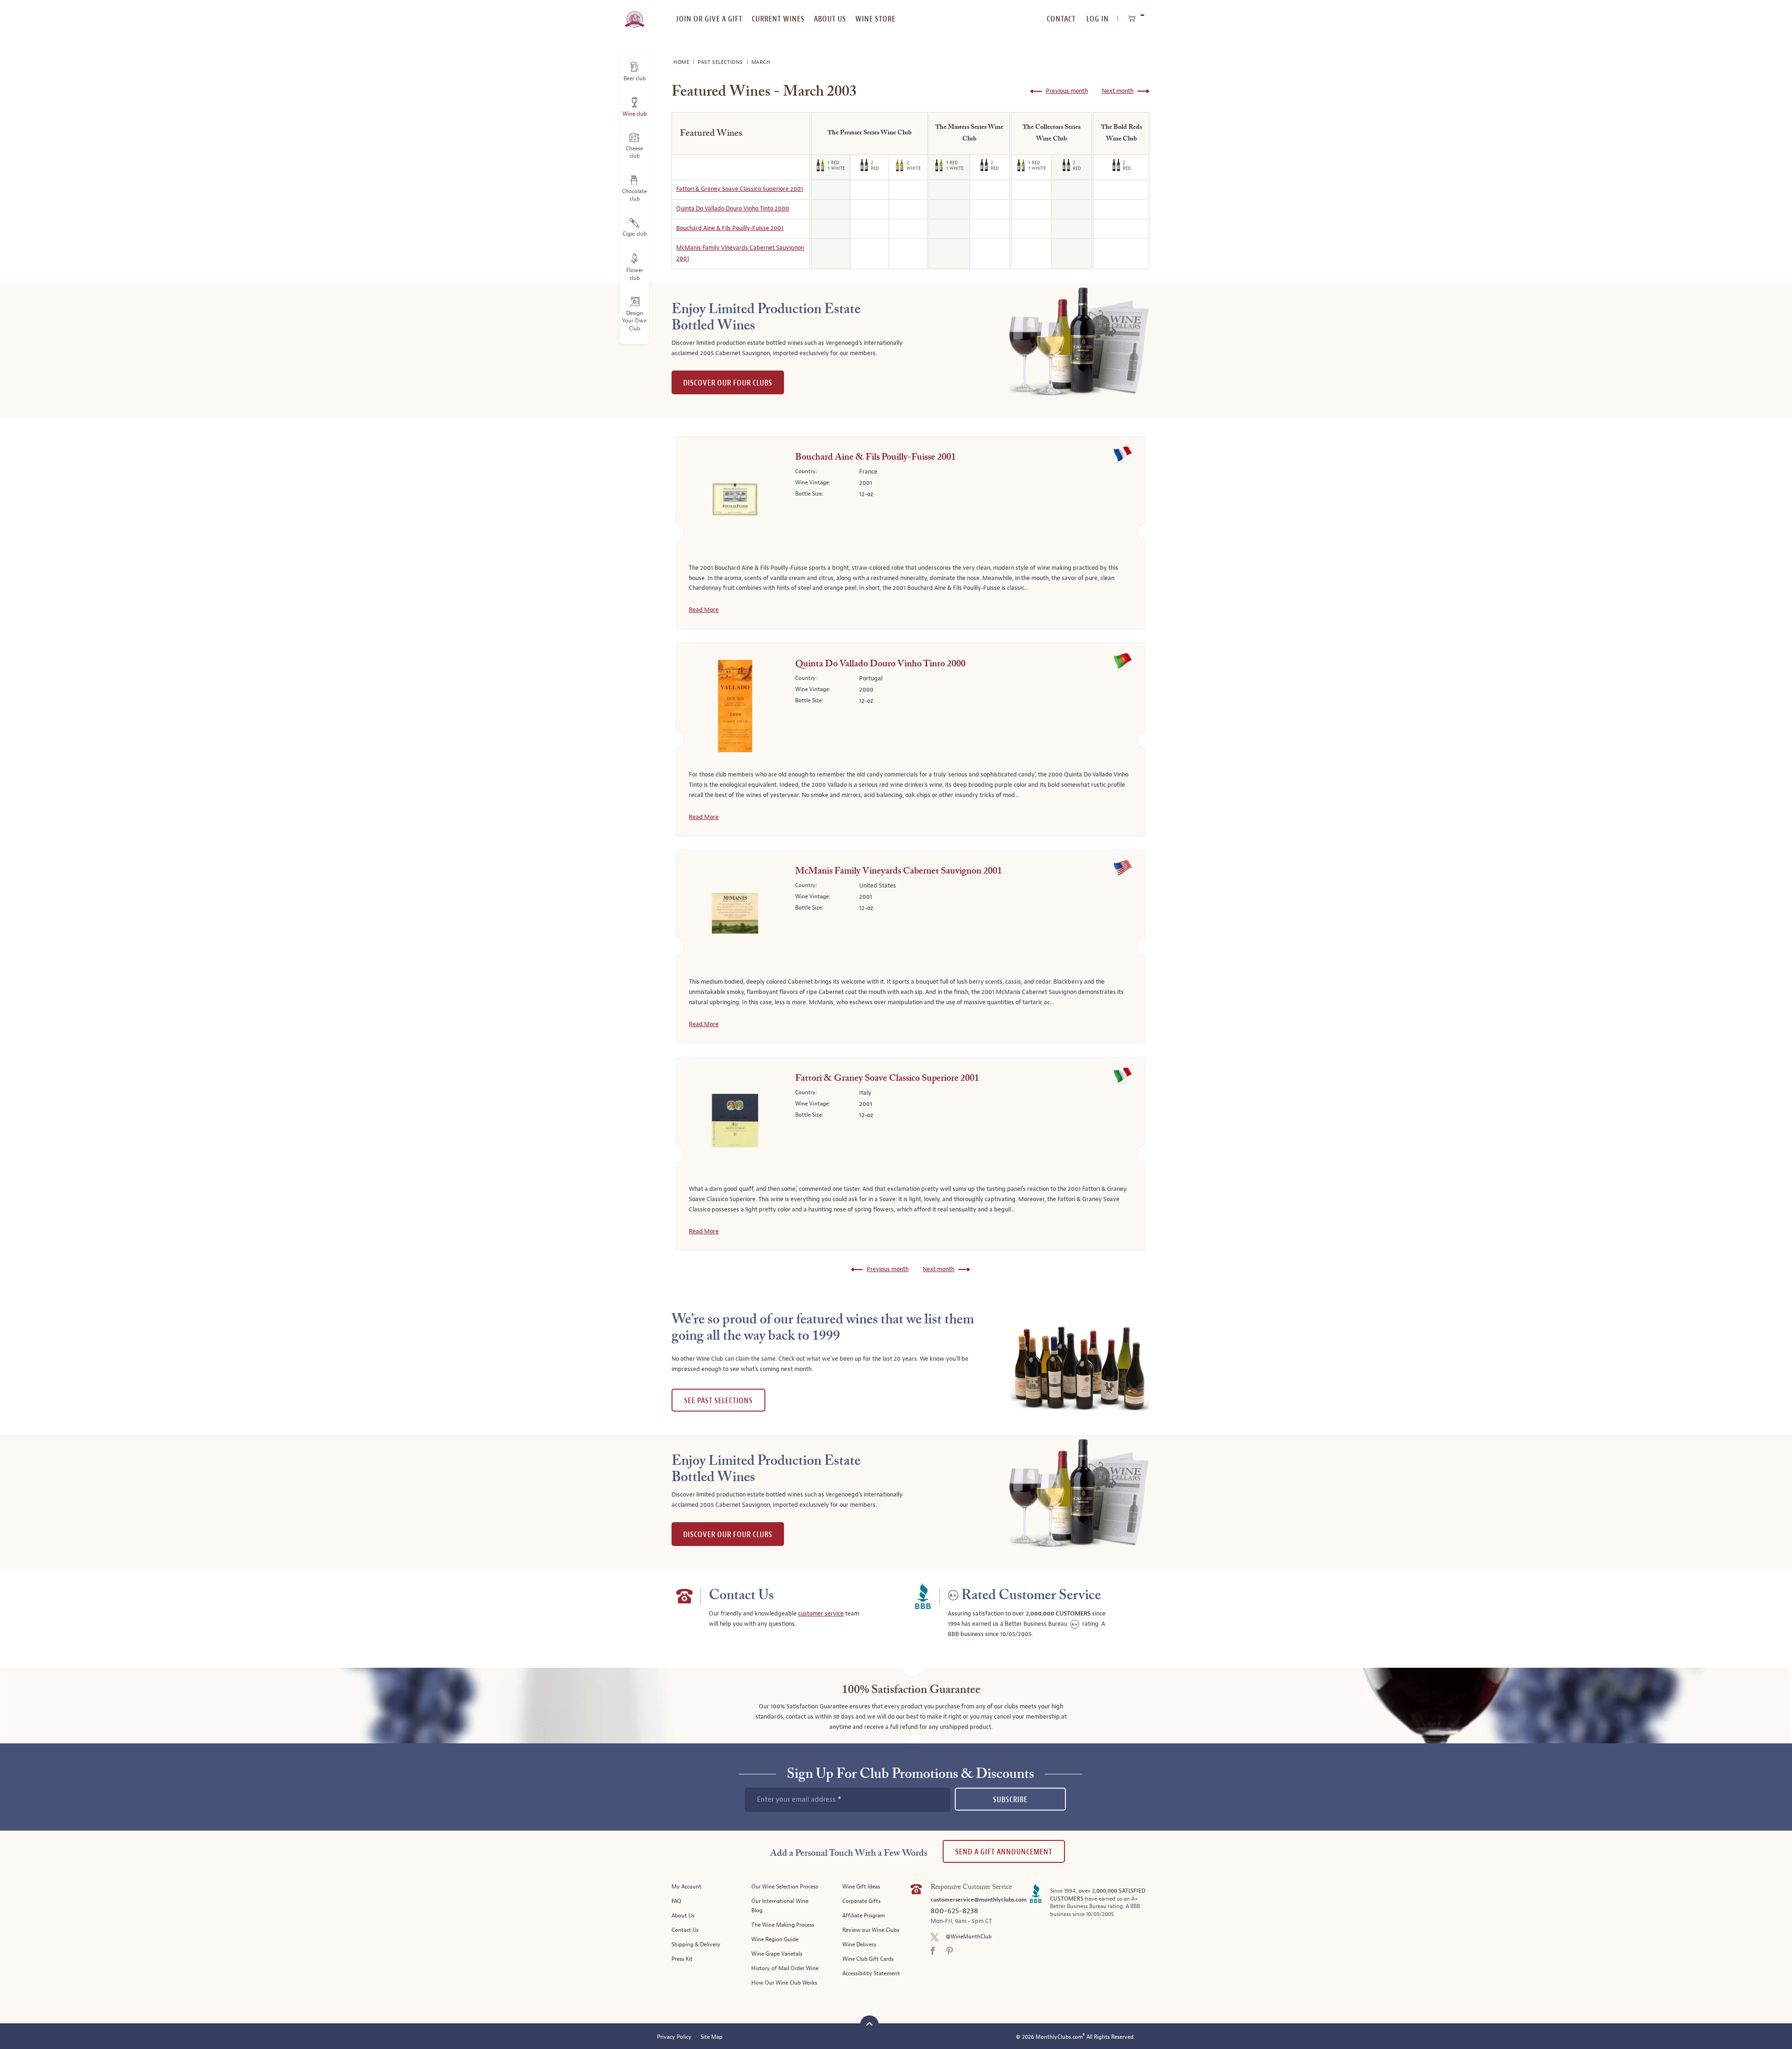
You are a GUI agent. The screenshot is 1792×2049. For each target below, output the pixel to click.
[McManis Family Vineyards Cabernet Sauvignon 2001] (735, 915)
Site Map (711, 2037)
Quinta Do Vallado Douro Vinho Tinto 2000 (733, 209)
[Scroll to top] (869, 2024)
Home (682, 62)
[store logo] (634, 14)
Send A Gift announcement (1004, 1852)
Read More (704, 610)
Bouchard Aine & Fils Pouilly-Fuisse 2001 (730, 228)
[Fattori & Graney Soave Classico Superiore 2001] (735, 1122)
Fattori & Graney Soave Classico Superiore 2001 (740, 189)
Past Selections (721, 62)
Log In (1098, 19)
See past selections (718, 1401)
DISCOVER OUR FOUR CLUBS (728, 383)
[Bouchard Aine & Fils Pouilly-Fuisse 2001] (735, 501)
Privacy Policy (674, 2037)
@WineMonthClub (969, 1937)
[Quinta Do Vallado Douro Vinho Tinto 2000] (735, 708)
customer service (821, 1614)
